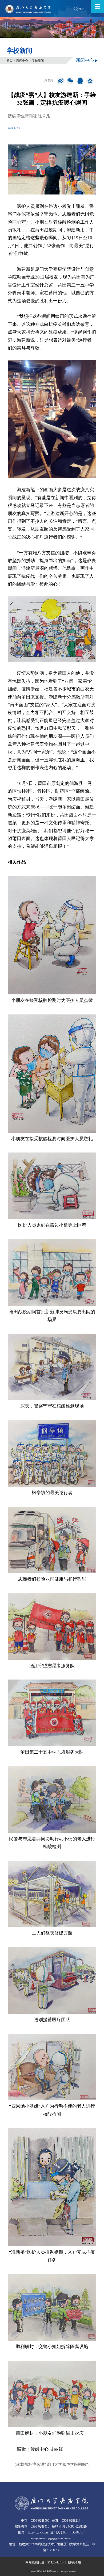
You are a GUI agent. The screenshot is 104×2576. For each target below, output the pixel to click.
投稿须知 (74, 2562)
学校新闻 (38, 60)
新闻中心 (22, 60)
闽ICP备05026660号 (38, 2539)
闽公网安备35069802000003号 (59, 2539)
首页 (10, 60)
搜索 (81, 9)
